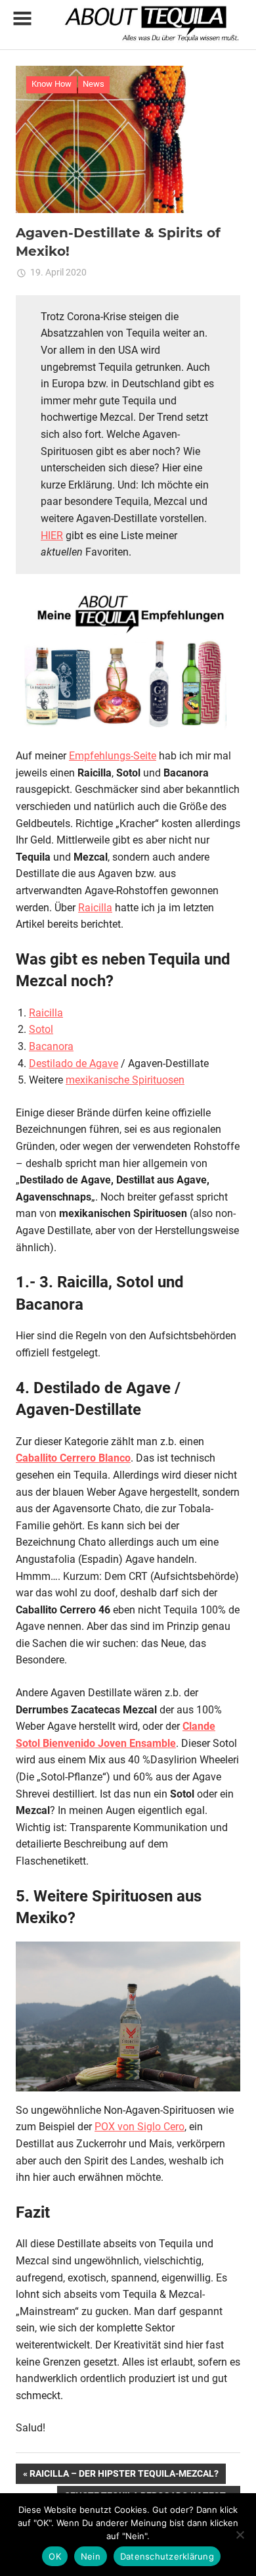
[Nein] (240, 2535)
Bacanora (51, 1046)
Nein (91, 2556)
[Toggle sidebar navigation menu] (22, 19)
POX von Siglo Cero (139, 2127)
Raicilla (95, 908)
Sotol (41, 1029)
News (94, 84)
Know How (52, 84)
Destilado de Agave (74, 1063)
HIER (52, 536)
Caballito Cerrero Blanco (73, 1458)
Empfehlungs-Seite (113, 756)
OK (55, 2556)
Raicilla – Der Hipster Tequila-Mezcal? (124, 2476)
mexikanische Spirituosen (125, 1080)
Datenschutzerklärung (167, 2556)
